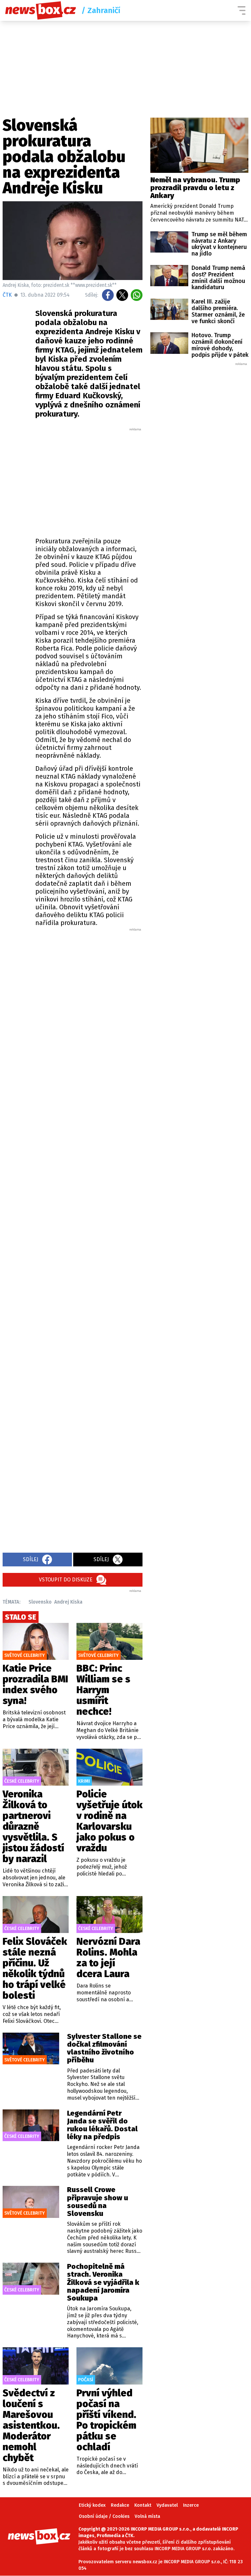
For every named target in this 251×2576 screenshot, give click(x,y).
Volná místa (147, 2516)
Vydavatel (167, 2505)
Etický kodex (92, 2505)
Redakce (120, 2505)
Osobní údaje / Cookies (104, 2516)
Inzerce (191, 2505)
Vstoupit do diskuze (66, 1580)
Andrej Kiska (68, 1602)
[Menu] (242, 10)
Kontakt (143, 2505)
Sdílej (31, 1559)
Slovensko (40, 1602)
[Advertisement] (114, 481)
